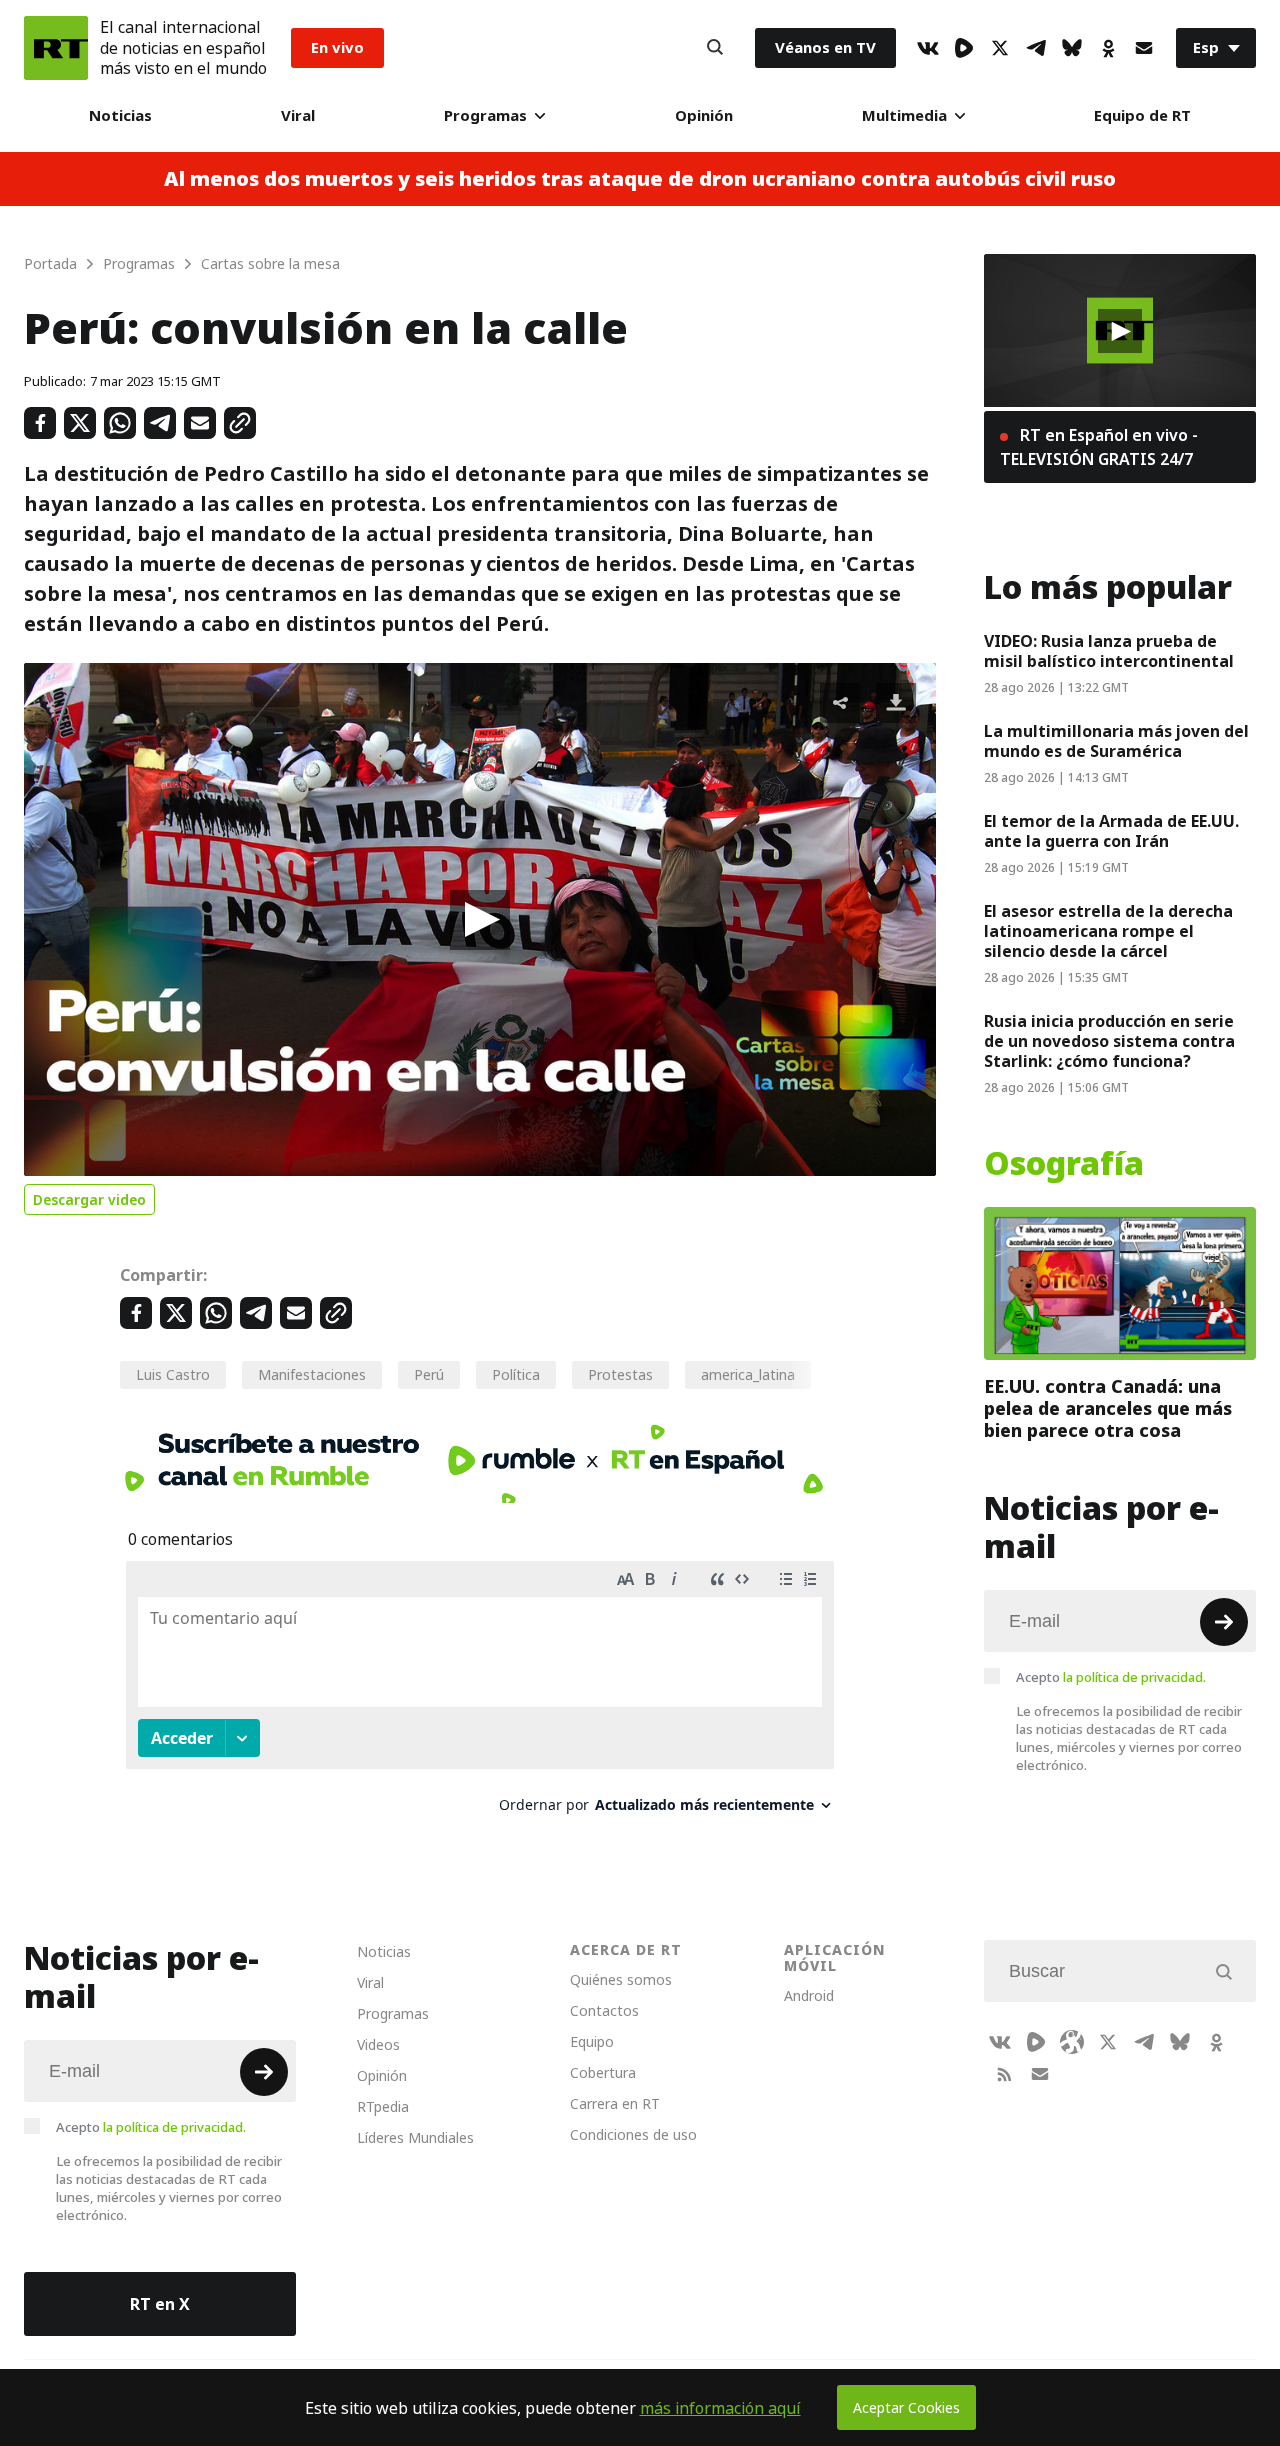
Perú (429, 1374)
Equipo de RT (1142, 115)
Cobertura (603, 2072)
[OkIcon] (1108, 48)
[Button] (715, 48)
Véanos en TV (825, 47)
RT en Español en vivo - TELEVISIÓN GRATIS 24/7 (1099, 447)
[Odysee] (1072, 2042)
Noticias (120, 115)
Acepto (1111, 1677)
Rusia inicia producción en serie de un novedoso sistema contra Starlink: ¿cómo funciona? (1109, 1041)
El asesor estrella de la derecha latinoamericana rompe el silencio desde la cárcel (1108, 931)
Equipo (592, 2041)
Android (809, 1995)
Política (516, 1374)
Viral (298, 115)
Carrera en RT (615, 2103)
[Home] (56, 48)
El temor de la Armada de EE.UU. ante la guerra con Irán (1111, 831)
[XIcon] (1000, 48)
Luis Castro (173, 1374)
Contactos (604, 2010)
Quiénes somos (621, 1979)
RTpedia (383, 2106)
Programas (485, 115)
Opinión (704, 115)
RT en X (160, 2304)
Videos (378, 2044)
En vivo (337, 47)
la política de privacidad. (1134, 1677)
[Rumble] (964, 48)
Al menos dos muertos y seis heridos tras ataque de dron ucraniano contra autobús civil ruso (640, 179)
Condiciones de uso (633, 2134)
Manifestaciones (312, 1374)
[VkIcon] (928, 48)
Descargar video (89, 1199)
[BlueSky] (1072, 48)
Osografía (1064, 1164)
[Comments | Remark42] (480, 1694)
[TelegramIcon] (1036, 48)
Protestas (620, 1374)
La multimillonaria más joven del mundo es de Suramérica (1116, 741)
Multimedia (904, 115)
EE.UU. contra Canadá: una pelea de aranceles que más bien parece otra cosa (1108, 1408)
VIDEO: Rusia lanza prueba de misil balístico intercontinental (1109, 651)
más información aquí (720, 2408)
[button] (480, 920)
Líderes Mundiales (415, 2137)
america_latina (748, 1374)
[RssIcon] (1004, 2074)
